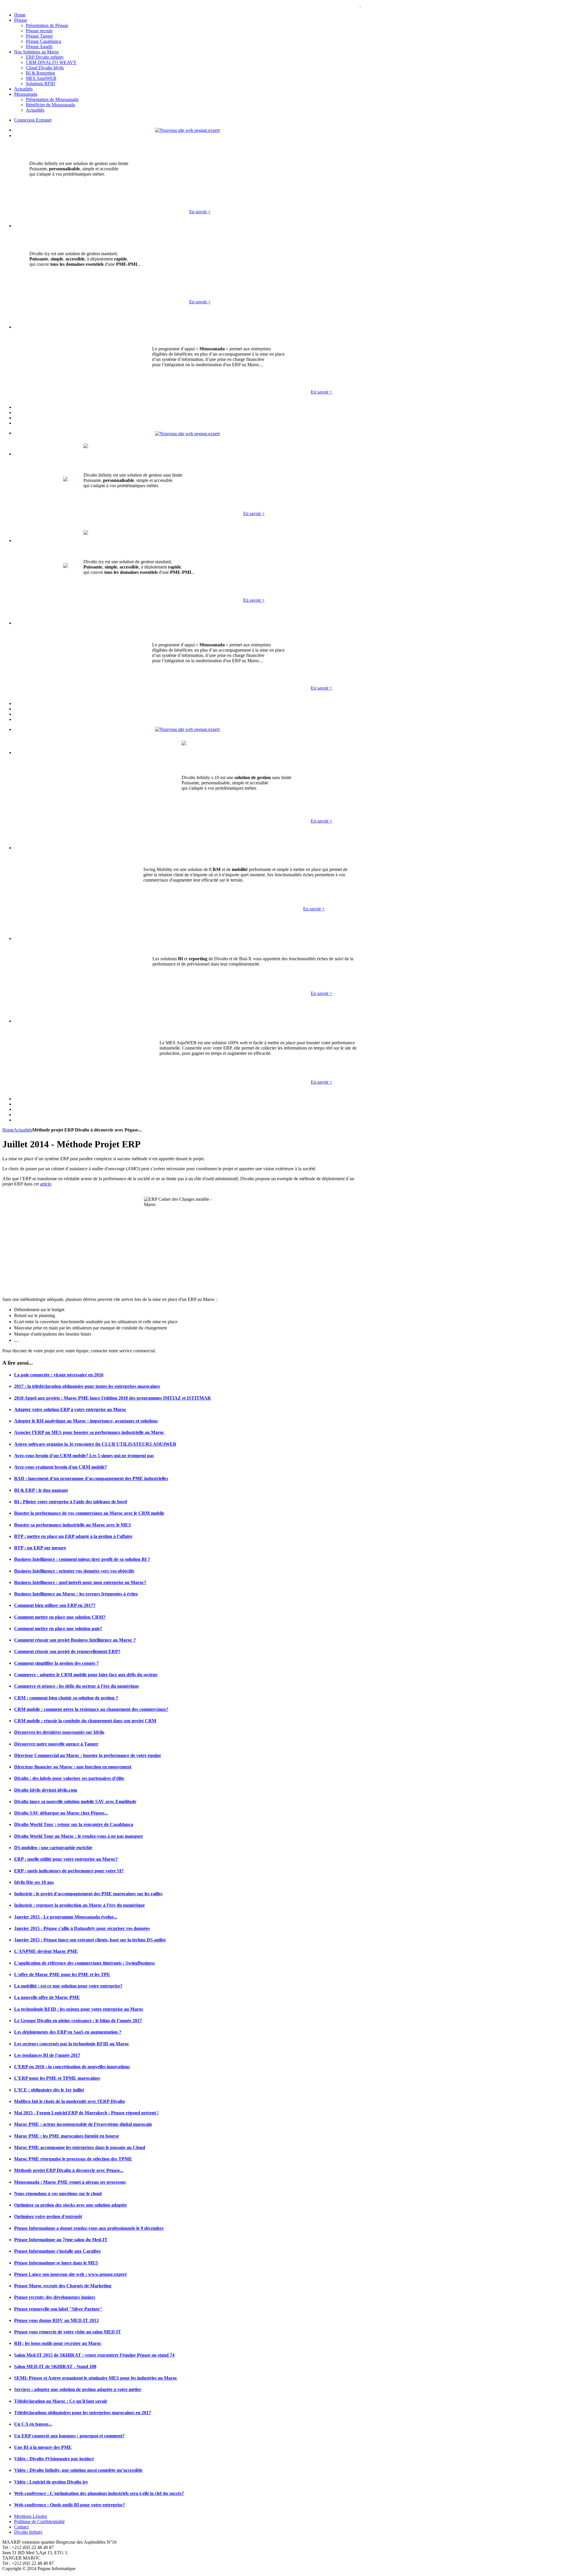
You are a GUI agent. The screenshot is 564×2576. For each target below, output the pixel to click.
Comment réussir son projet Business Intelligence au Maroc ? (75, 1640)
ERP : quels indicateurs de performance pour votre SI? (69, 1871)
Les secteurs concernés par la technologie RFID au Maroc (72, 2044)
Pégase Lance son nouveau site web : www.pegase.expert (70, 2274)
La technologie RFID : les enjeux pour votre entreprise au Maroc (79, 2009)
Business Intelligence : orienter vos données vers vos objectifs (74, 1571)
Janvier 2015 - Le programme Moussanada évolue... (66, 1917)
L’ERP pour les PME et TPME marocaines (57, 2078)
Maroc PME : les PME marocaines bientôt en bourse (67, 2136)
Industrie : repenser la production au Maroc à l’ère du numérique (79, 1905)
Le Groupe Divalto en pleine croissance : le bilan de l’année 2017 (78, 2021)
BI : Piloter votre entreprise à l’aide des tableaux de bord (70, 1502)
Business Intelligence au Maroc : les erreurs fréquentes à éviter (76, 1594)
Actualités (23, 1130)
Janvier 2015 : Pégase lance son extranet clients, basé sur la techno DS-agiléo (90, 1940)
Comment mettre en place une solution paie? (58, 1629)
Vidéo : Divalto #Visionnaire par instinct (54, 2459)
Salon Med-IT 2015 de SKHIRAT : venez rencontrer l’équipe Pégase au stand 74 (94, 2355)
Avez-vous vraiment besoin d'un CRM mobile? (61, 1467)
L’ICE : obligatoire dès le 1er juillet (49, 2090)
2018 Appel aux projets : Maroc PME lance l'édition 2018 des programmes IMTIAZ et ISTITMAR (113, 1398)
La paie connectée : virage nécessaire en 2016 (59, 1375)
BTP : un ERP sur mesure (40, 1548)
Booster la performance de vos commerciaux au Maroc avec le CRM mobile (89, 1513)
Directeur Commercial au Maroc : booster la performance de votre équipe (88, 1755)
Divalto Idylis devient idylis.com (46, 1790)
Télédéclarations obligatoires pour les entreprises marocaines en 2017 (83, 2413)
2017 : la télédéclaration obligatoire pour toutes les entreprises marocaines (87, 1386)
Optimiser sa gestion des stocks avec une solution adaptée (70, 2205)
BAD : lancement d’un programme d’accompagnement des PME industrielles (91, 1478)
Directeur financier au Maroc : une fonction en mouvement (73, 1767)
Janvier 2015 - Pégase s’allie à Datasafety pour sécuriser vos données (82, 1928)
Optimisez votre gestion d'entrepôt (48, 2216)
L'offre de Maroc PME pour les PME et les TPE (62, 1974)
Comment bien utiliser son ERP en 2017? (55, 1605)
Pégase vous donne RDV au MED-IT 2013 (56, 2320)
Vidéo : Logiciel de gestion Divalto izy (51, 2482)
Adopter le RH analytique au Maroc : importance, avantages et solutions (86, 1421)
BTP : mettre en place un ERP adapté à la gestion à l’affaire (73, 1536)
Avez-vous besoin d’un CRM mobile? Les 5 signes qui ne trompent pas (84, 1456)
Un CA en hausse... (33, 2424)
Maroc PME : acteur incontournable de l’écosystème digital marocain (83, 2124)
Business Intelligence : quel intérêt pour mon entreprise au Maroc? (80, 1582)
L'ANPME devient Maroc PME (46, 1951)
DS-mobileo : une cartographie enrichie (53, 1848)
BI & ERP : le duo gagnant (41, 1490)
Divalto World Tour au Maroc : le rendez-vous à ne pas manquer (79, 1836)
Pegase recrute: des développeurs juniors (55, 2297)
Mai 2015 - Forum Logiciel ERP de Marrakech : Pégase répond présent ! (86, 2113)
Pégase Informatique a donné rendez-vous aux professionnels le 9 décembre (89, 2228)
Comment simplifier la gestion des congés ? (56, 1663)
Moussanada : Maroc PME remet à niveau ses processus (70, 2182)
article (46, 1184)
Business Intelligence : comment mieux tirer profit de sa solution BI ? (82, 1559)
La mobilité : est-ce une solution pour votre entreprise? (68, 1986)
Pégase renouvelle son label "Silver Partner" (58, 2309)
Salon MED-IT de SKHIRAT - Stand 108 (55, 2366)
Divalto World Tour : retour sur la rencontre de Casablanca (74, 1824)
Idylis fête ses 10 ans (34, 1882)
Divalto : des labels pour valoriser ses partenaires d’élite (69, 1778)
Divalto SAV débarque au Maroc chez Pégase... (61, 1813)
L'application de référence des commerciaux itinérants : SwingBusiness (84, 1963)
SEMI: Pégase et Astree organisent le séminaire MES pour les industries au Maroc (96, 2378)
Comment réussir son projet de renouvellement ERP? (67, 1651)
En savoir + (200, 212)
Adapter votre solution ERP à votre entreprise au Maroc (70, 1409)
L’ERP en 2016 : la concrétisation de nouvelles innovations (72, 2067)
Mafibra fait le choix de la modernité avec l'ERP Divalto (69, 2101)
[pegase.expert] (187, 130)
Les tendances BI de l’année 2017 (47, 2055)
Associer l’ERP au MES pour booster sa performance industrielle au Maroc (89, 1432)
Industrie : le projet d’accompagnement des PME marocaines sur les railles (88, 1894)
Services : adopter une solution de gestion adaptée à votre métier (78, 2389)
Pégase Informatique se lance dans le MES (56, 2263)
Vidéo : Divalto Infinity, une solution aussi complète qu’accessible (78, 2470)
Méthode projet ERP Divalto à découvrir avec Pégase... (69, 2170)
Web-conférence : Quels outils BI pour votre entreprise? (69, 2505)
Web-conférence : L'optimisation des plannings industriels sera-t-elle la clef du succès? (99, 2493)
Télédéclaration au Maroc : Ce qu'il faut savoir (61, 2401)
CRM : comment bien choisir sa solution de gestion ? (66, 1698)
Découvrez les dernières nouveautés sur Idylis (59, 1732)
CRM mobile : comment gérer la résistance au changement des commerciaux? (91, 1709)
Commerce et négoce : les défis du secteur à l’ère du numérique (77, 1686)
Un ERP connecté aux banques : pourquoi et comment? (69, 2436)
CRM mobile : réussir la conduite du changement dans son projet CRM (85, 1721)
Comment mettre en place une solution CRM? (60, 1617)
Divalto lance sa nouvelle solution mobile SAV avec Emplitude (75, 1801)
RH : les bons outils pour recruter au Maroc (58, 2343)
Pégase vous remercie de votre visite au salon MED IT (68, 2332)
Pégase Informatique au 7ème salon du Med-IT (61, 2240)
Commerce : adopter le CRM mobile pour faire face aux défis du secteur (86, 1675)
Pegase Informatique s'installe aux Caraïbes (57, 2251)
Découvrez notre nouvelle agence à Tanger (56, 1744)
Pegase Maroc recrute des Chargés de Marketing (63, 2286)
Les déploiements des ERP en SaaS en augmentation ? (68, 2032)
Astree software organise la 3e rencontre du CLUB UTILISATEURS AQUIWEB (95, 1444)
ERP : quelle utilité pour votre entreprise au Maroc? (66, 1859)
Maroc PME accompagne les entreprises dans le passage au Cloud (80, 2147)
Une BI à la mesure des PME (43, 2447)
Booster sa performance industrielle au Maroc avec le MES (73, 1525)
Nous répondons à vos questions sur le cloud (58, 2194)
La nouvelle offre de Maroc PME (47, 1997)
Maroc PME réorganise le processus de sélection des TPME (73, 2159)
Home (8, 1130)
